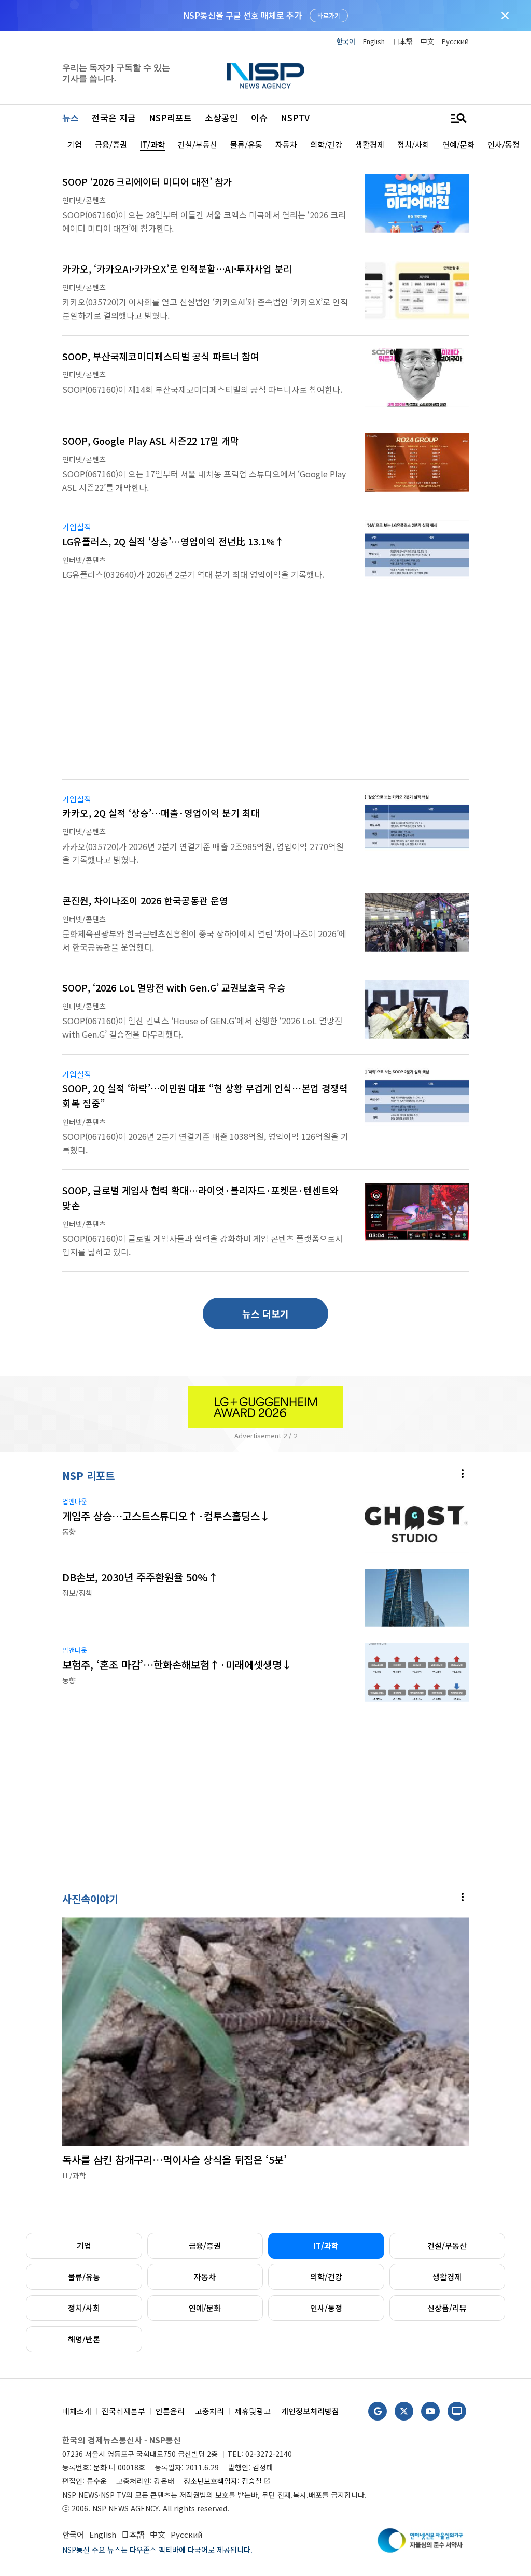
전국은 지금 (114, 117)
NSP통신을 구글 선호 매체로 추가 (242, 15)
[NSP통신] (265, 75)
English (374, 41)
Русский (455, 41)
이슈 (259, 117)
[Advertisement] (265, 693)
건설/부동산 (447, 2246)
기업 (84, 2246)
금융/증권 (205, 2246)
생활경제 (447, 2277)
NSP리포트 (170, 117)
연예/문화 (205, 2308)
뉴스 (71, 117)
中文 (427, 41)
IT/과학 (326, 2246)
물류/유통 (84, 2277)
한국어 (346, 41)
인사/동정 (326, 2308)
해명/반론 (84, 2339)
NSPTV (295, 117)
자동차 (205, 2277)
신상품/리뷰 (447, 2308)
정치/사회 (84, 2308)
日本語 (403, 41)
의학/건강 (326, 2277)
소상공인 (221, 117)
